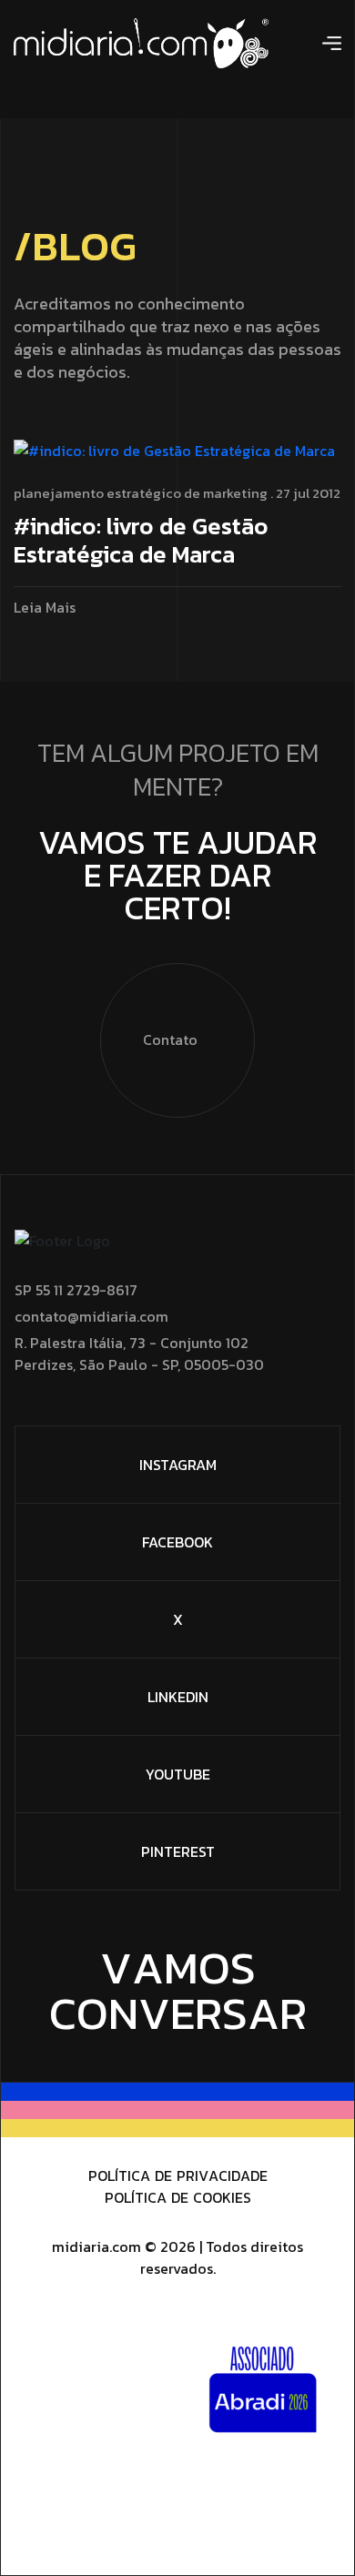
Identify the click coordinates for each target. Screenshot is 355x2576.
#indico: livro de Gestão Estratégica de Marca (141, 542)
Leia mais (45, 608)
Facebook (177, 1542)
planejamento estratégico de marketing (141, 493)
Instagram (178, 1465)
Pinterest (178, 1851)
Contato (170, 1040)
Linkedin (178, 1697)
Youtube (178, 1774)
